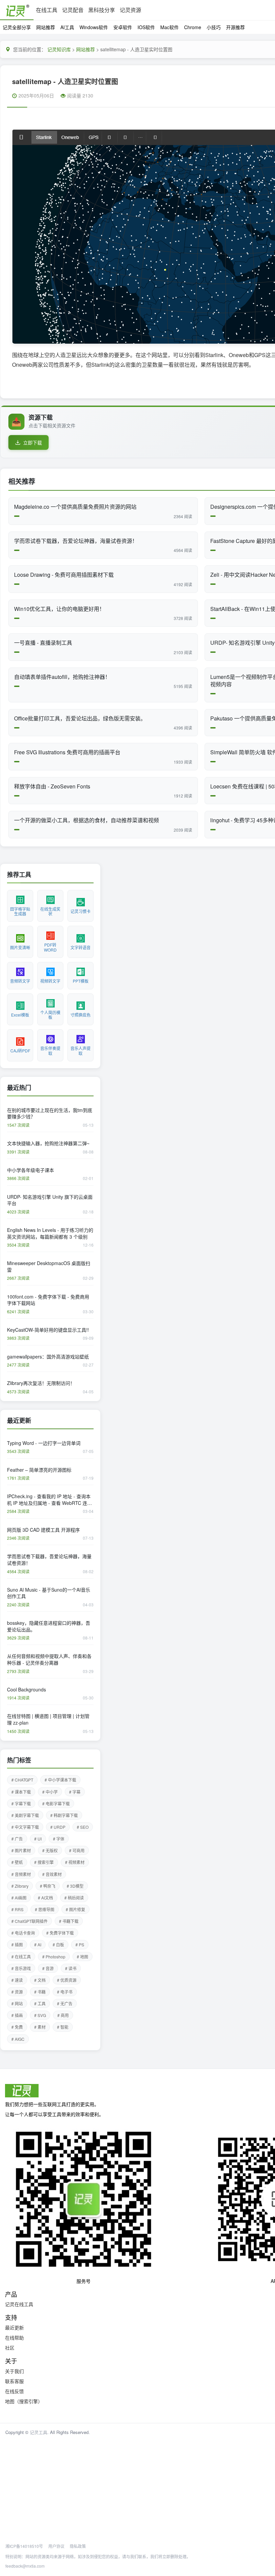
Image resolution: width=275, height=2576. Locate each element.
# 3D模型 (75, 1886)
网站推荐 (46, 27)
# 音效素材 (52, 1874)
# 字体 (59, 1839)
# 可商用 (77, 1850)
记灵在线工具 (19, 2304)
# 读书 (71, 1968)
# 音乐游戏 (21, 1968)
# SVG (40, 2015)
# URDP (58, 1827)
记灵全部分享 (17, 27)
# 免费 (17, 2027)
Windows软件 (94, 27)
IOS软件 (146, 27)
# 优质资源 (67, 1980)
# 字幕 (75, 1792)
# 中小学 (50, 1792)
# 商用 (63, 2015)
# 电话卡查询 (23, 1933)
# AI (38, 1944)
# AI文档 (45, 1898)
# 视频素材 (75, 1862)
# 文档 (40, 1980)
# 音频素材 (21, 1874)
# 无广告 (65, 2003)
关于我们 (14, 2371)
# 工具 (40, 2003)
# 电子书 (65, 1992)
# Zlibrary (20, 1886)
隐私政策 (78, 2546)
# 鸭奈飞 (48, 1886)
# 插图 (17, 1944)
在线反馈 (14, 2391)
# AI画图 (19, 1898)
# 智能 (63, 2027)
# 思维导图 (45, 1909)
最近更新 (14, 2327)
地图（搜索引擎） (24, 2401)
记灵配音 (73, 10)
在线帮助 (14, 2338)
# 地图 (82, 1957)
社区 (10, 2348)
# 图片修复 (75, 1909)
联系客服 (14, 2381)
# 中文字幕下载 (25, 1827)
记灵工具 (39, 2432)
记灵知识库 (59, 49)
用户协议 (56, 2546)
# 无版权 (50, 1850)
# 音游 (48, 1968)
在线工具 (47, 10)
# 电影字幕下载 (56, 1803)
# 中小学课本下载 (60, 1780)
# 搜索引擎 (44, 1862)
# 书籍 (40, 1992)
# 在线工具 (21, 1957)
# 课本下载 (21, 1792)
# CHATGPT (22, 1780)
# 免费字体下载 (60, 1933)
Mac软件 (170, 27)
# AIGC (18, 2039)
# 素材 (40, 2027)
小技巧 (214, 27)
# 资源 (17, 1992)
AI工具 (67, 27)
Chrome (193, 27)
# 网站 (17, 2003)
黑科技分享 (102, 10)
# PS (80, 1944)
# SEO (83, 1827)
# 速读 (17, 1980)
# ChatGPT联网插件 (30, 1921)
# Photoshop (54, 1957)
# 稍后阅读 (74, 1898)
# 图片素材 (21, 1850)
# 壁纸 (17, 1862)
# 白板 (58, 1944)
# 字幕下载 (21, 1803)
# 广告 (17, 1839)
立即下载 (33, 442)
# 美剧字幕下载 (25, 1815)
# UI (38, 1839)
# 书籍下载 (69, 1921)
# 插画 (17, 2015)
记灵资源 (130, 10)
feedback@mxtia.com (25, 2566)
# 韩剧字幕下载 (64, 1815)
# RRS (17, 1909)
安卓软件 (123, 27)
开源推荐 (235, 27)
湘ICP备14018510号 (24, 2546)
